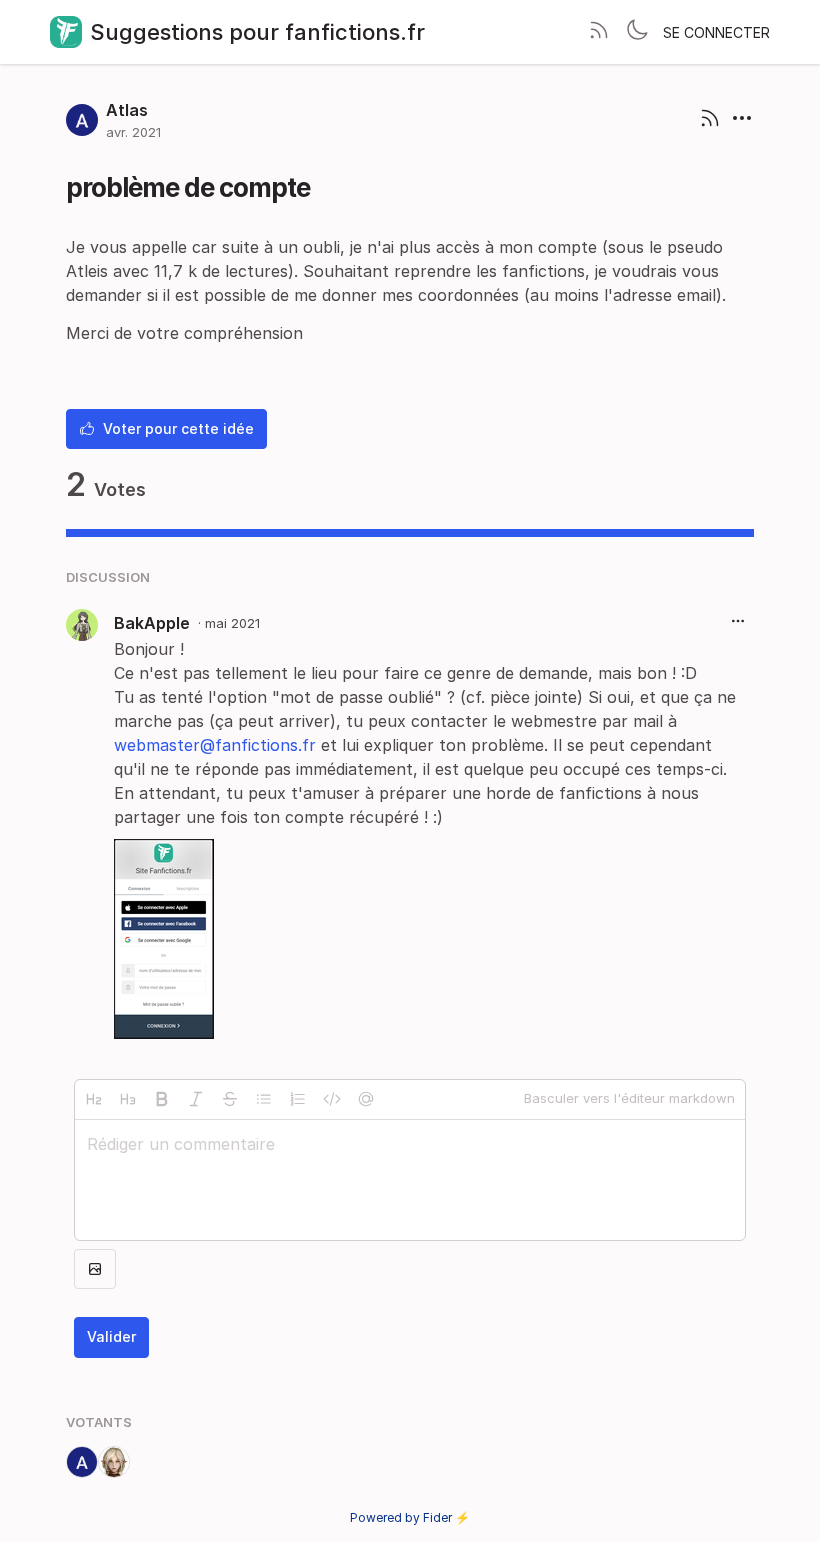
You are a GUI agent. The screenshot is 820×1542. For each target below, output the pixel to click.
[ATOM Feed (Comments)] (710, 120)
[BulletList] (264, 1099)
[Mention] (366, 1099)
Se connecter (716, 32)
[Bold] (162, 1099)
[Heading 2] (94, 1099)
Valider (111, 1336)
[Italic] (196, 1099)
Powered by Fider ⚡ (410, 1517)
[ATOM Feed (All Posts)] (599, 32)
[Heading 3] (128, 1099)
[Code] (332, 1099)
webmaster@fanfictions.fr (215, 745)
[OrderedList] (298, 1099)
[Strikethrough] (230, 1099)
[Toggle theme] (637, 32)
